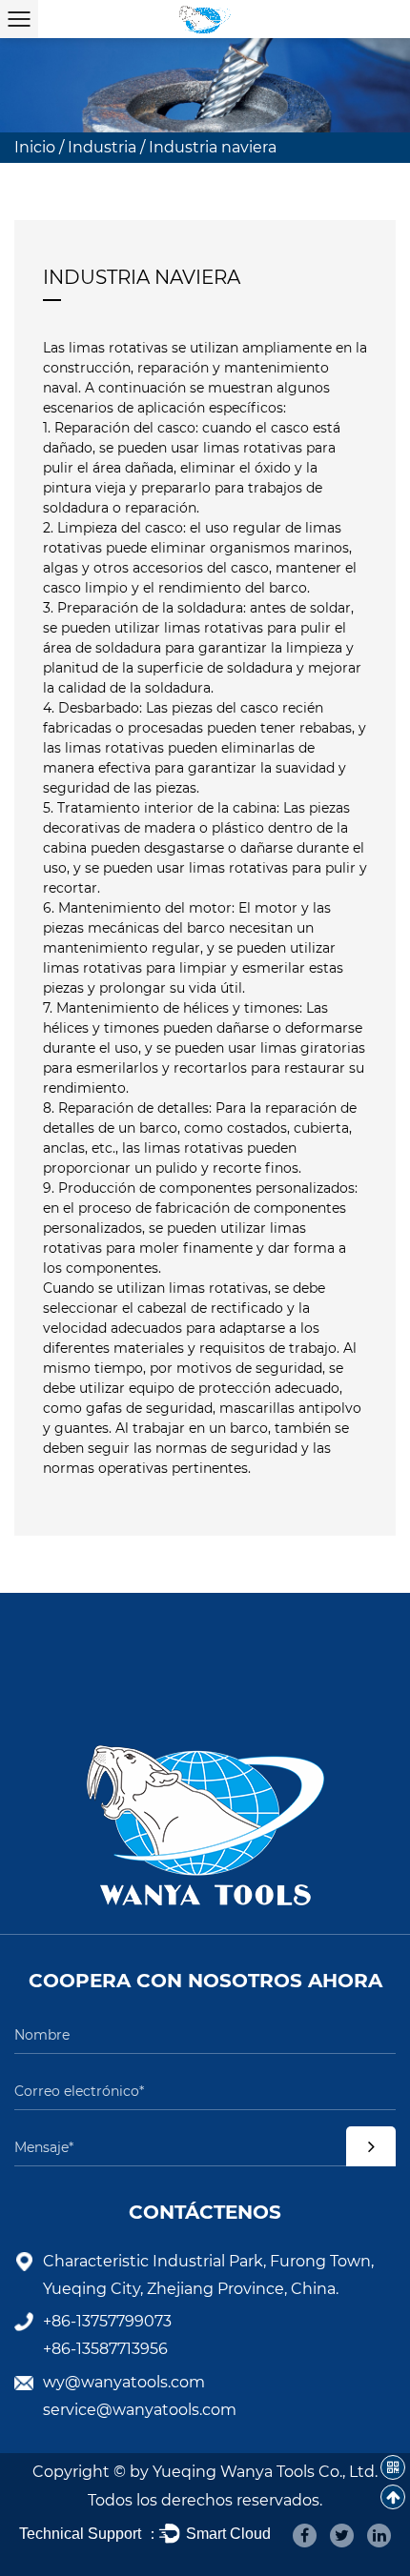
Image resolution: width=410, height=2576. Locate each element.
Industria (102, 147)
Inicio (35, 147)
